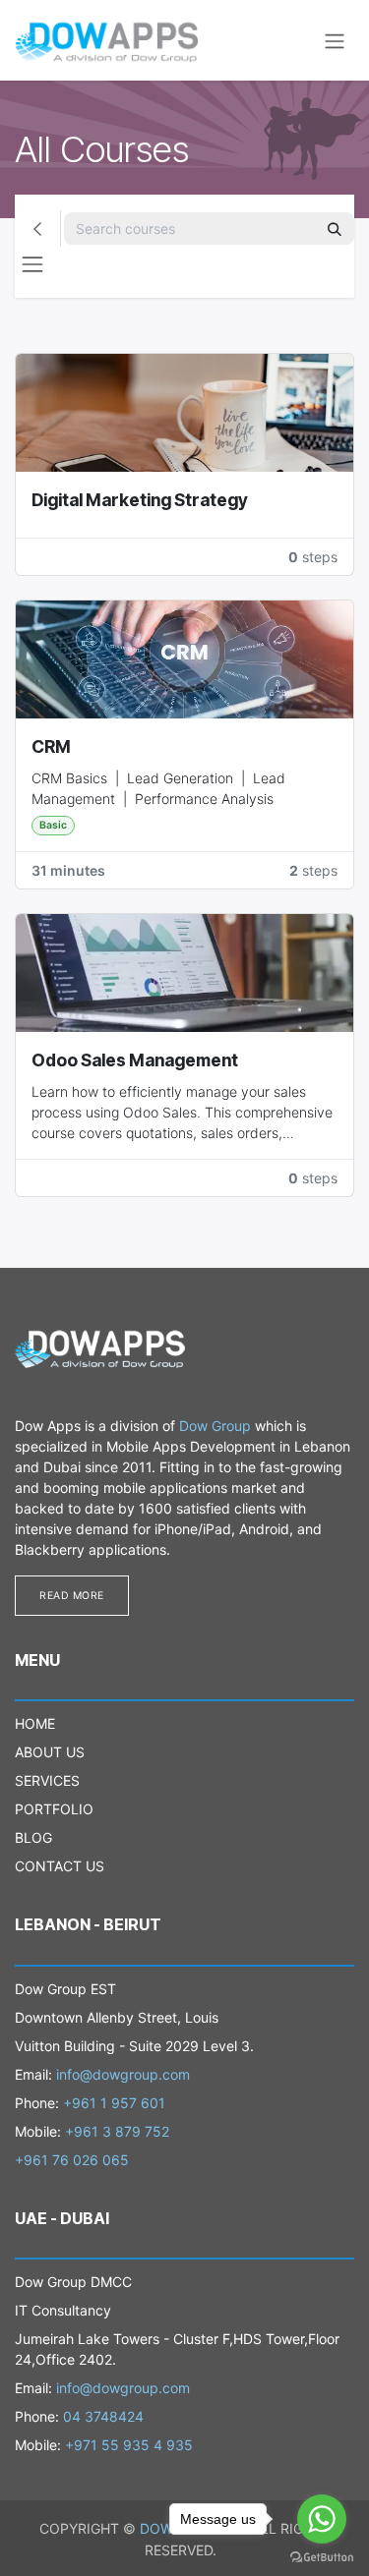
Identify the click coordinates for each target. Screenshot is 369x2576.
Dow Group (215, 1426)
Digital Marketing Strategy (140, 500)
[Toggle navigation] (335, 40)
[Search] (335, 229)
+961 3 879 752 (117, 2131)
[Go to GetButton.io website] (322, 2556)
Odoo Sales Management (135, 1060)
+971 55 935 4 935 (129, 2445)
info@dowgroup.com (123, 2074)
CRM (51, 746)
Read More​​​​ (72, 1596)
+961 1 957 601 (114, 2103)
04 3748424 (103, 2416)
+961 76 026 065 (72, 2160)
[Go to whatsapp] (322, 2519)
